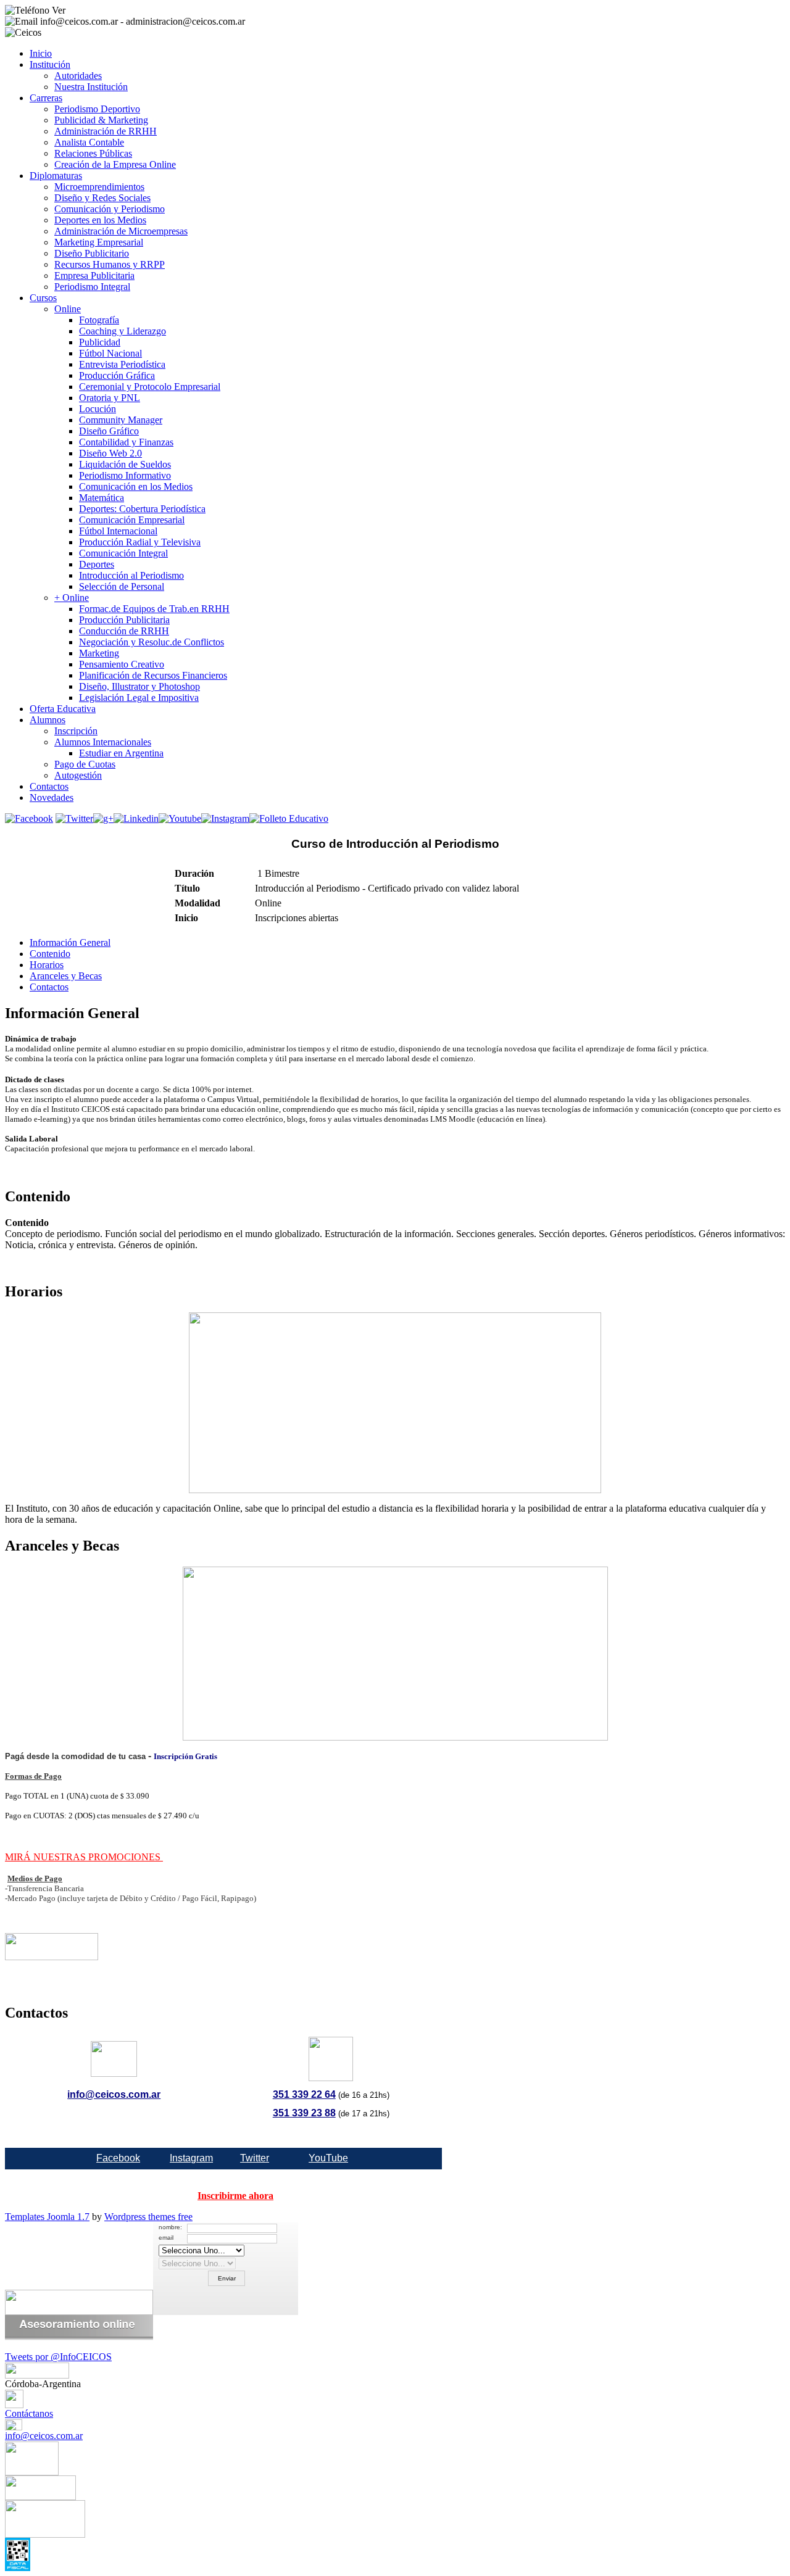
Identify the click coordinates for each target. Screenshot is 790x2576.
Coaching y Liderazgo (123, 331)
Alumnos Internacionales (103, 742)
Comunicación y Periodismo (110, 209)
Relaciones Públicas (93, 153)
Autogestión (78, 775)
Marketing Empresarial (99, 242)
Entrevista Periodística (122, 364)
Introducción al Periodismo (131, 575)
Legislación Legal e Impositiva (139, 698)
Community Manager (121, 420)
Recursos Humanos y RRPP (110, 264)
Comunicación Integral (123, 553)
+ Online (72, 598)
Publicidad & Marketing (101, 120)
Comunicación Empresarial (132, 520)
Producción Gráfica (117, 375)
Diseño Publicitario (92, 253)
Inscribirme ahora (235, 2196)
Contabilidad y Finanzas (126, 442)
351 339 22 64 (304, 2094)
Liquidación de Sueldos (125, 464)
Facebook (118, 2158)
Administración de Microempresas (121, 231)
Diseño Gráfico (109, 431)
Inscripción (76, 731)
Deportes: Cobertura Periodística (142, 509)
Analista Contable (89, 142)
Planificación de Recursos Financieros (153, 675)
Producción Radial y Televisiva (140, 542)
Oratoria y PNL (110, 398)
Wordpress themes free (148, 2217)
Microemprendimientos (99, 187)
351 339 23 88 (304, 2113)
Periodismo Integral (92, 287)
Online (68, 309)
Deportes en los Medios (100, 220)
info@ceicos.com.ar (114, 2094)
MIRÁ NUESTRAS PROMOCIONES (84, 1857)
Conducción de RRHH (124, 631)
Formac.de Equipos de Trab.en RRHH (154, 609)
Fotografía (99, 320)
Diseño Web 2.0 (110, 453)
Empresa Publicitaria (94, 275)
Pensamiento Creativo (122, 664)
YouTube (328, 2158)
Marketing (99, 653)
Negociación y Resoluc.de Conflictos (152, 642)
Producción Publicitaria (124, 620)
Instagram (191, 2158)
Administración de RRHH (106, 131)
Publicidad (100, 342)
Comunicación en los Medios (136, 487)
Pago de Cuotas (85, 764)
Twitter (255, 2158)
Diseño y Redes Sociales (102, 198)
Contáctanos (29, 2413)
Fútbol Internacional (118, 531)
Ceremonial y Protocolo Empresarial (150, 387)
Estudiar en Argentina (121, 753)
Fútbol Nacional (110, 353)
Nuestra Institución (91, 87)
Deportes (97, 564)
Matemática (102, 498)
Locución (98, 409)
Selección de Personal (122, 586)
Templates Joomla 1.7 (47, 2217)
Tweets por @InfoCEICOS (58, 2357)
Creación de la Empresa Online (115, 164)
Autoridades (78, 76)
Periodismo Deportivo (97, 109)
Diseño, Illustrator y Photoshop (139, 686)
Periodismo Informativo (125, 475)
